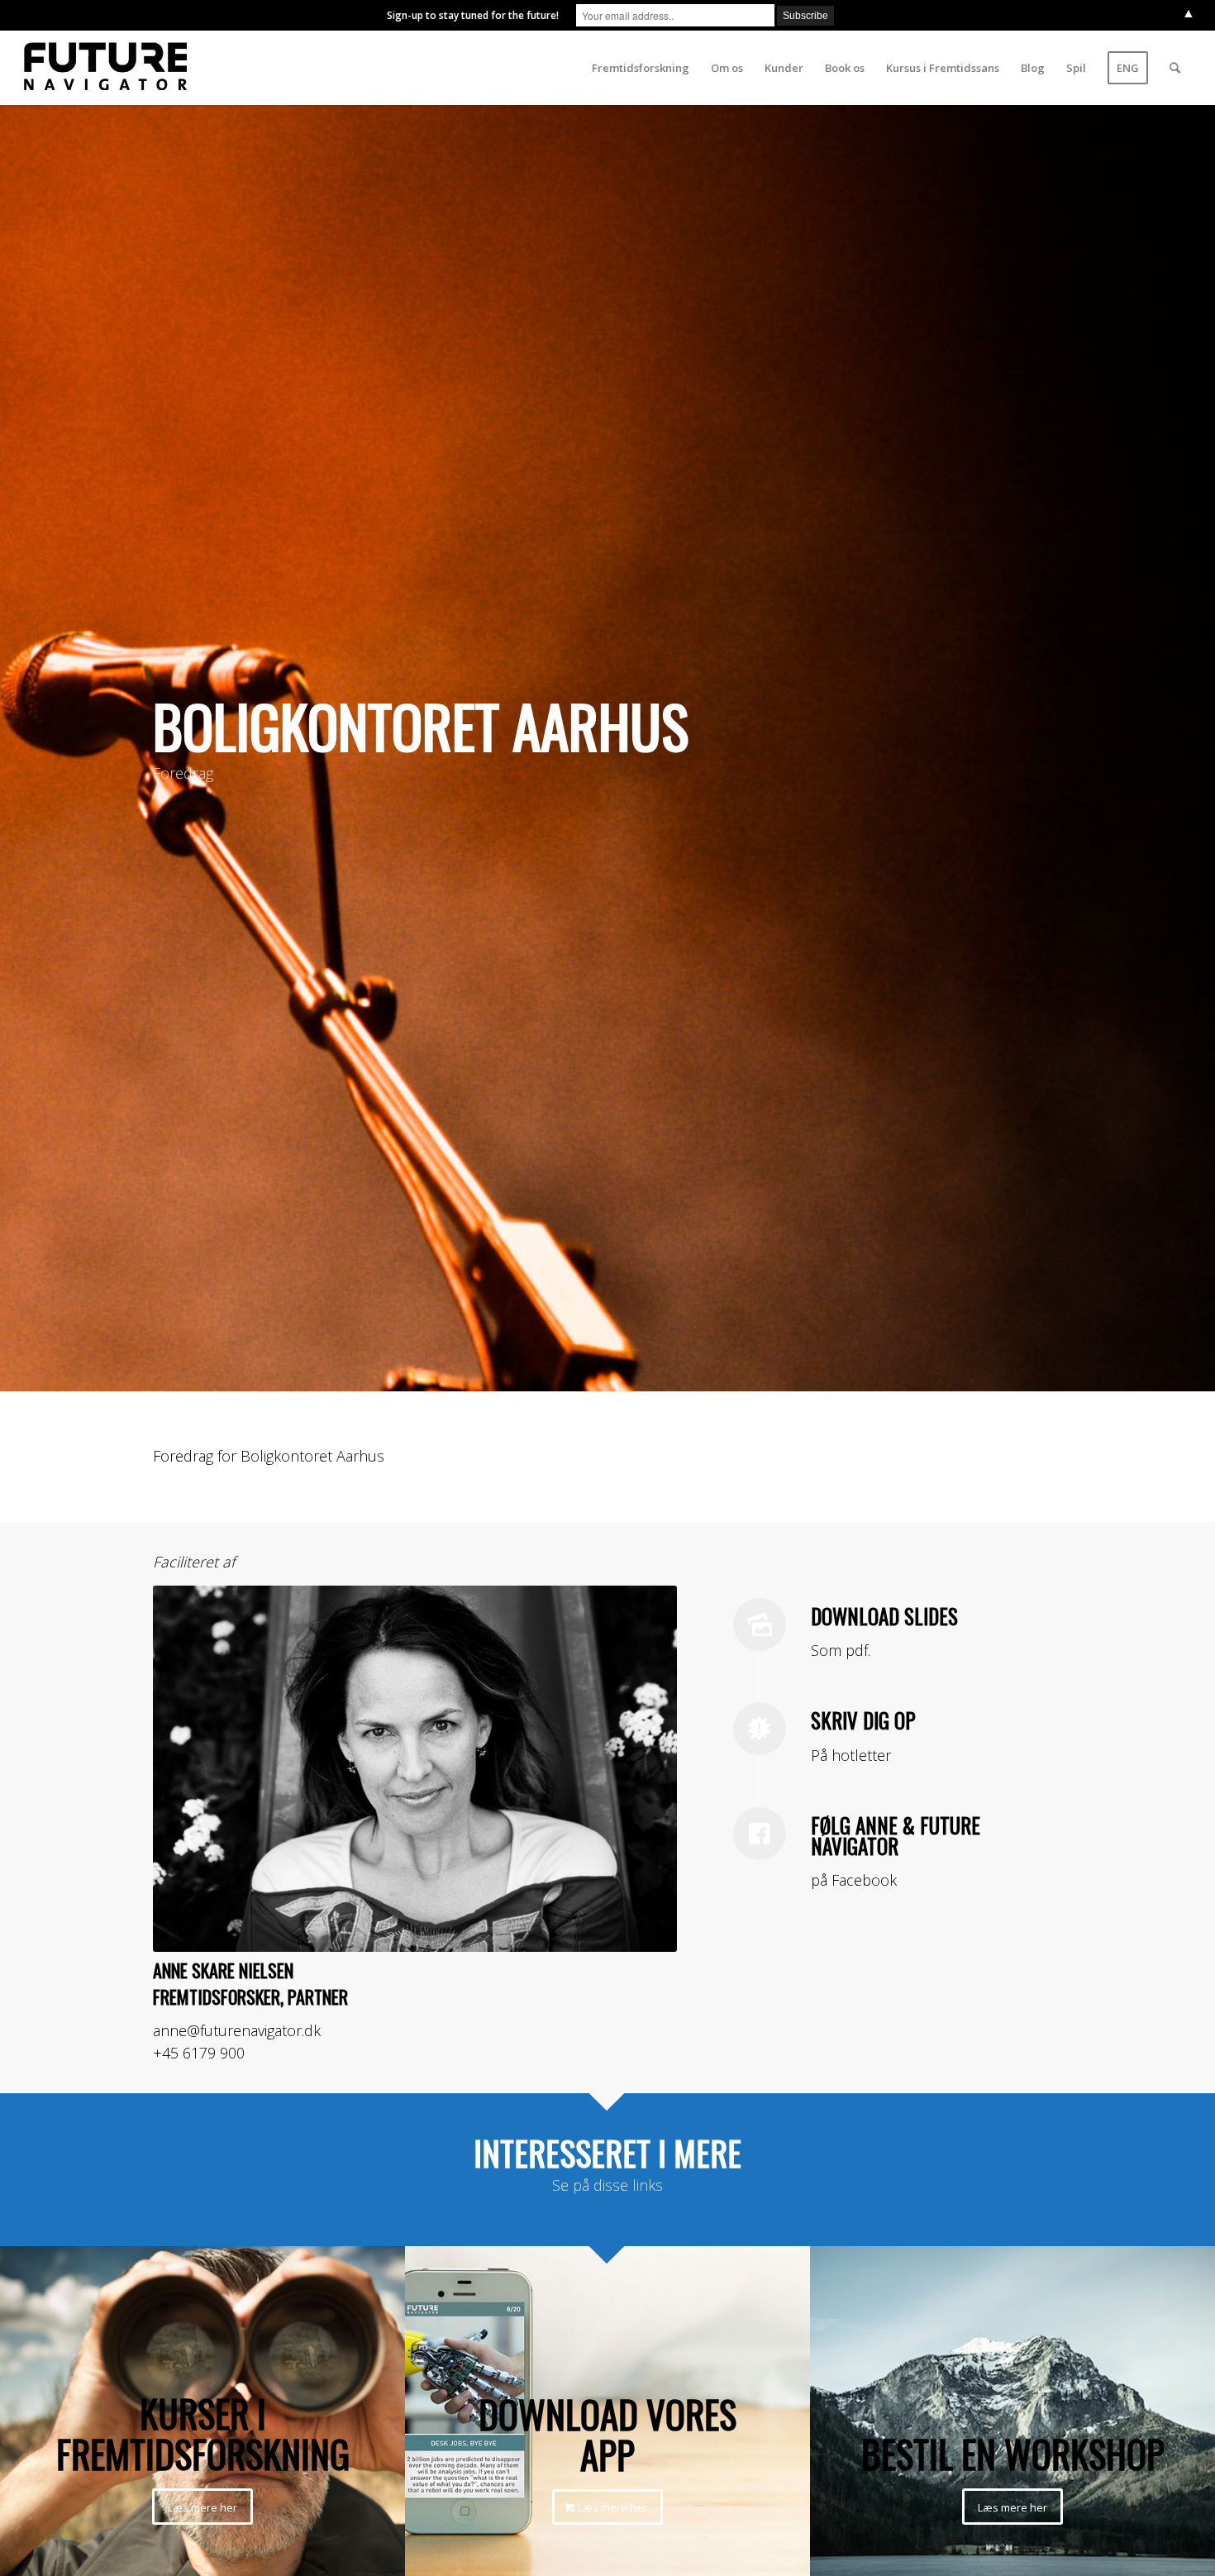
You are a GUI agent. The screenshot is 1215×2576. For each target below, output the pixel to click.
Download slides (884, 1616)
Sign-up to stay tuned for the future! (473, 15)
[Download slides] (760, 1624)
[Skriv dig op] (760, 1729)
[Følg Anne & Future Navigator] (760, 1834)
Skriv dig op (863, 1720)
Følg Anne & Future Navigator (896, 1835)
